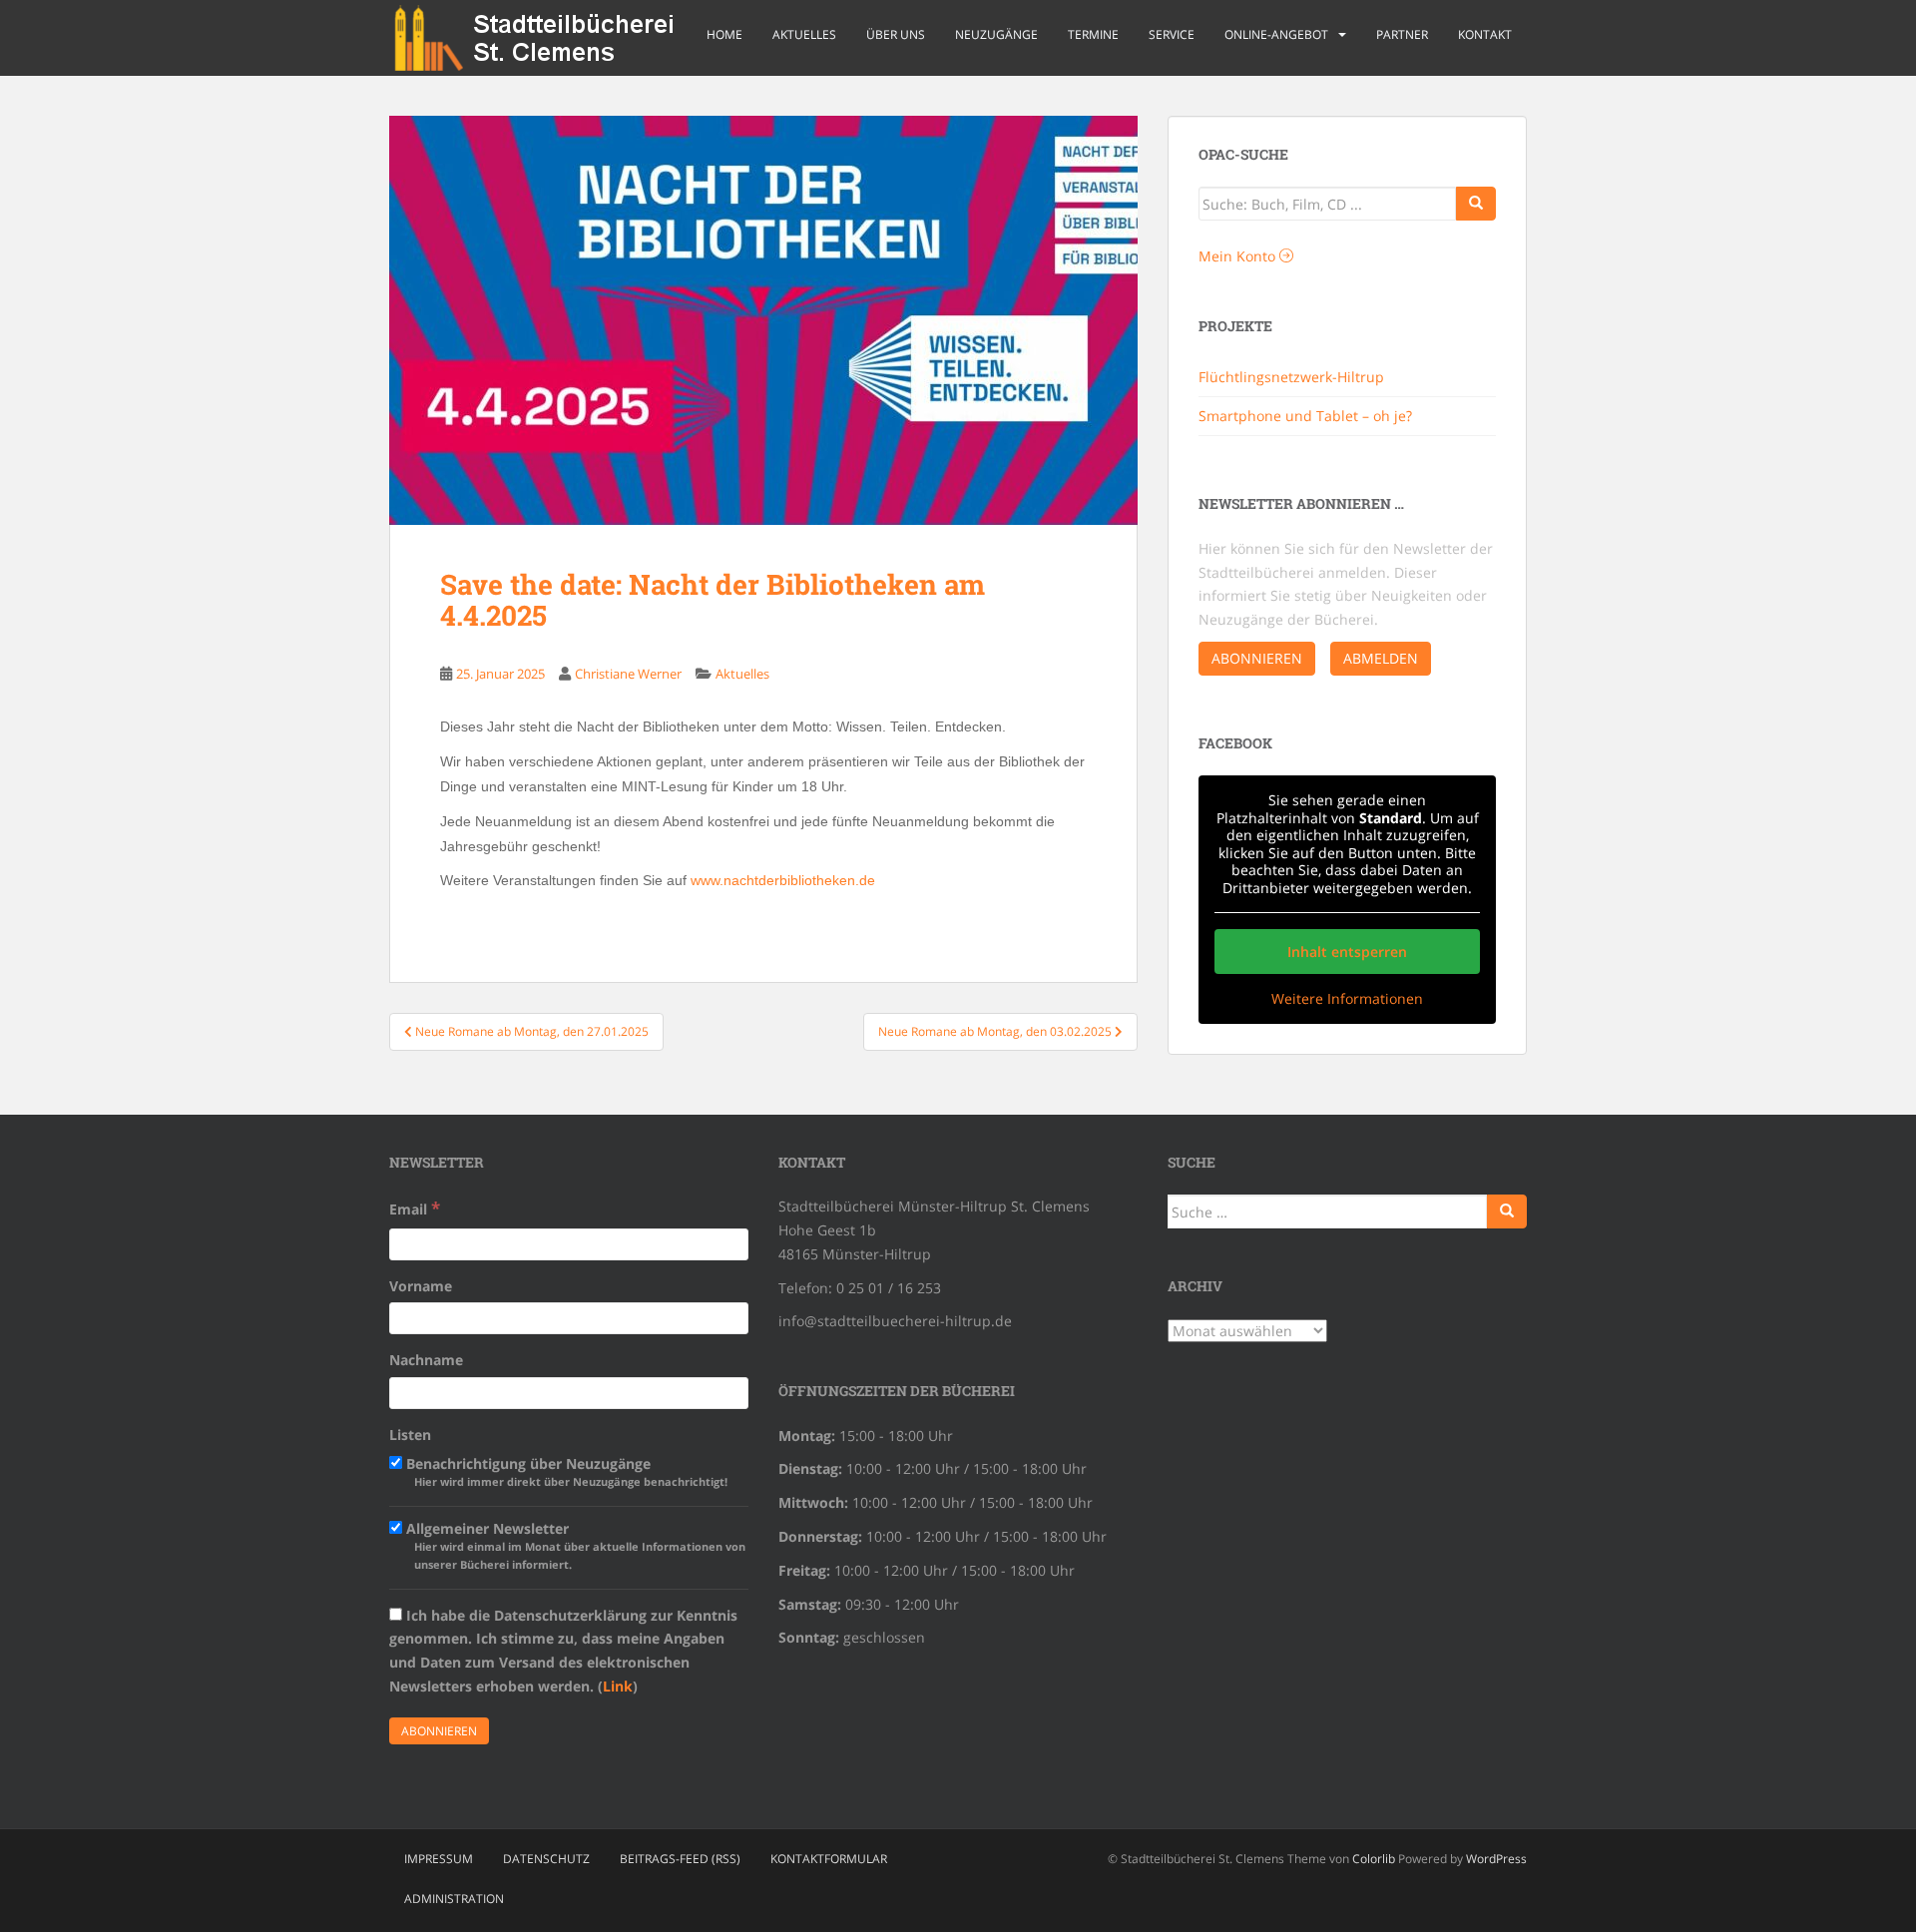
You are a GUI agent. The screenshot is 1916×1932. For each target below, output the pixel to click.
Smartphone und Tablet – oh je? (1305, 416)
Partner (1402, 34)
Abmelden (1381, 658)
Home (724, 34)
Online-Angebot (1276, 34)
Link (618, 1686)
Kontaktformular (829, 1859)
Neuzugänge (996, 34)
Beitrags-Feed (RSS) (680, 1859)
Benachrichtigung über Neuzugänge (565, 1471)
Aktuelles (804, 34)
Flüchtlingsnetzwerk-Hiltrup (1291, 377)
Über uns (896, 34)
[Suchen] (1507, 1211)
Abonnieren (1257, 658)
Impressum (439, 1859)
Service (1172, 34)
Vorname (421, 1286)
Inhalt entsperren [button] (1347, 952)
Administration (454, 1899)
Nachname (426, 1360)
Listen (410, 1435)
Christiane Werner (628, 674)
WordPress (1496, 1859)
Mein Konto (1239, 256)
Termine (1093, 34)
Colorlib (1374, 1859)
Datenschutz (546, 1859)
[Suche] (1476, 204)
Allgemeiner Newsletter (574, 1545)
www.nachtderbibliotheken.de (783, 880)
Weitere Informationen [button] (1347, 999)
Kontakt (1485, 34)
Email (415, 1208)
